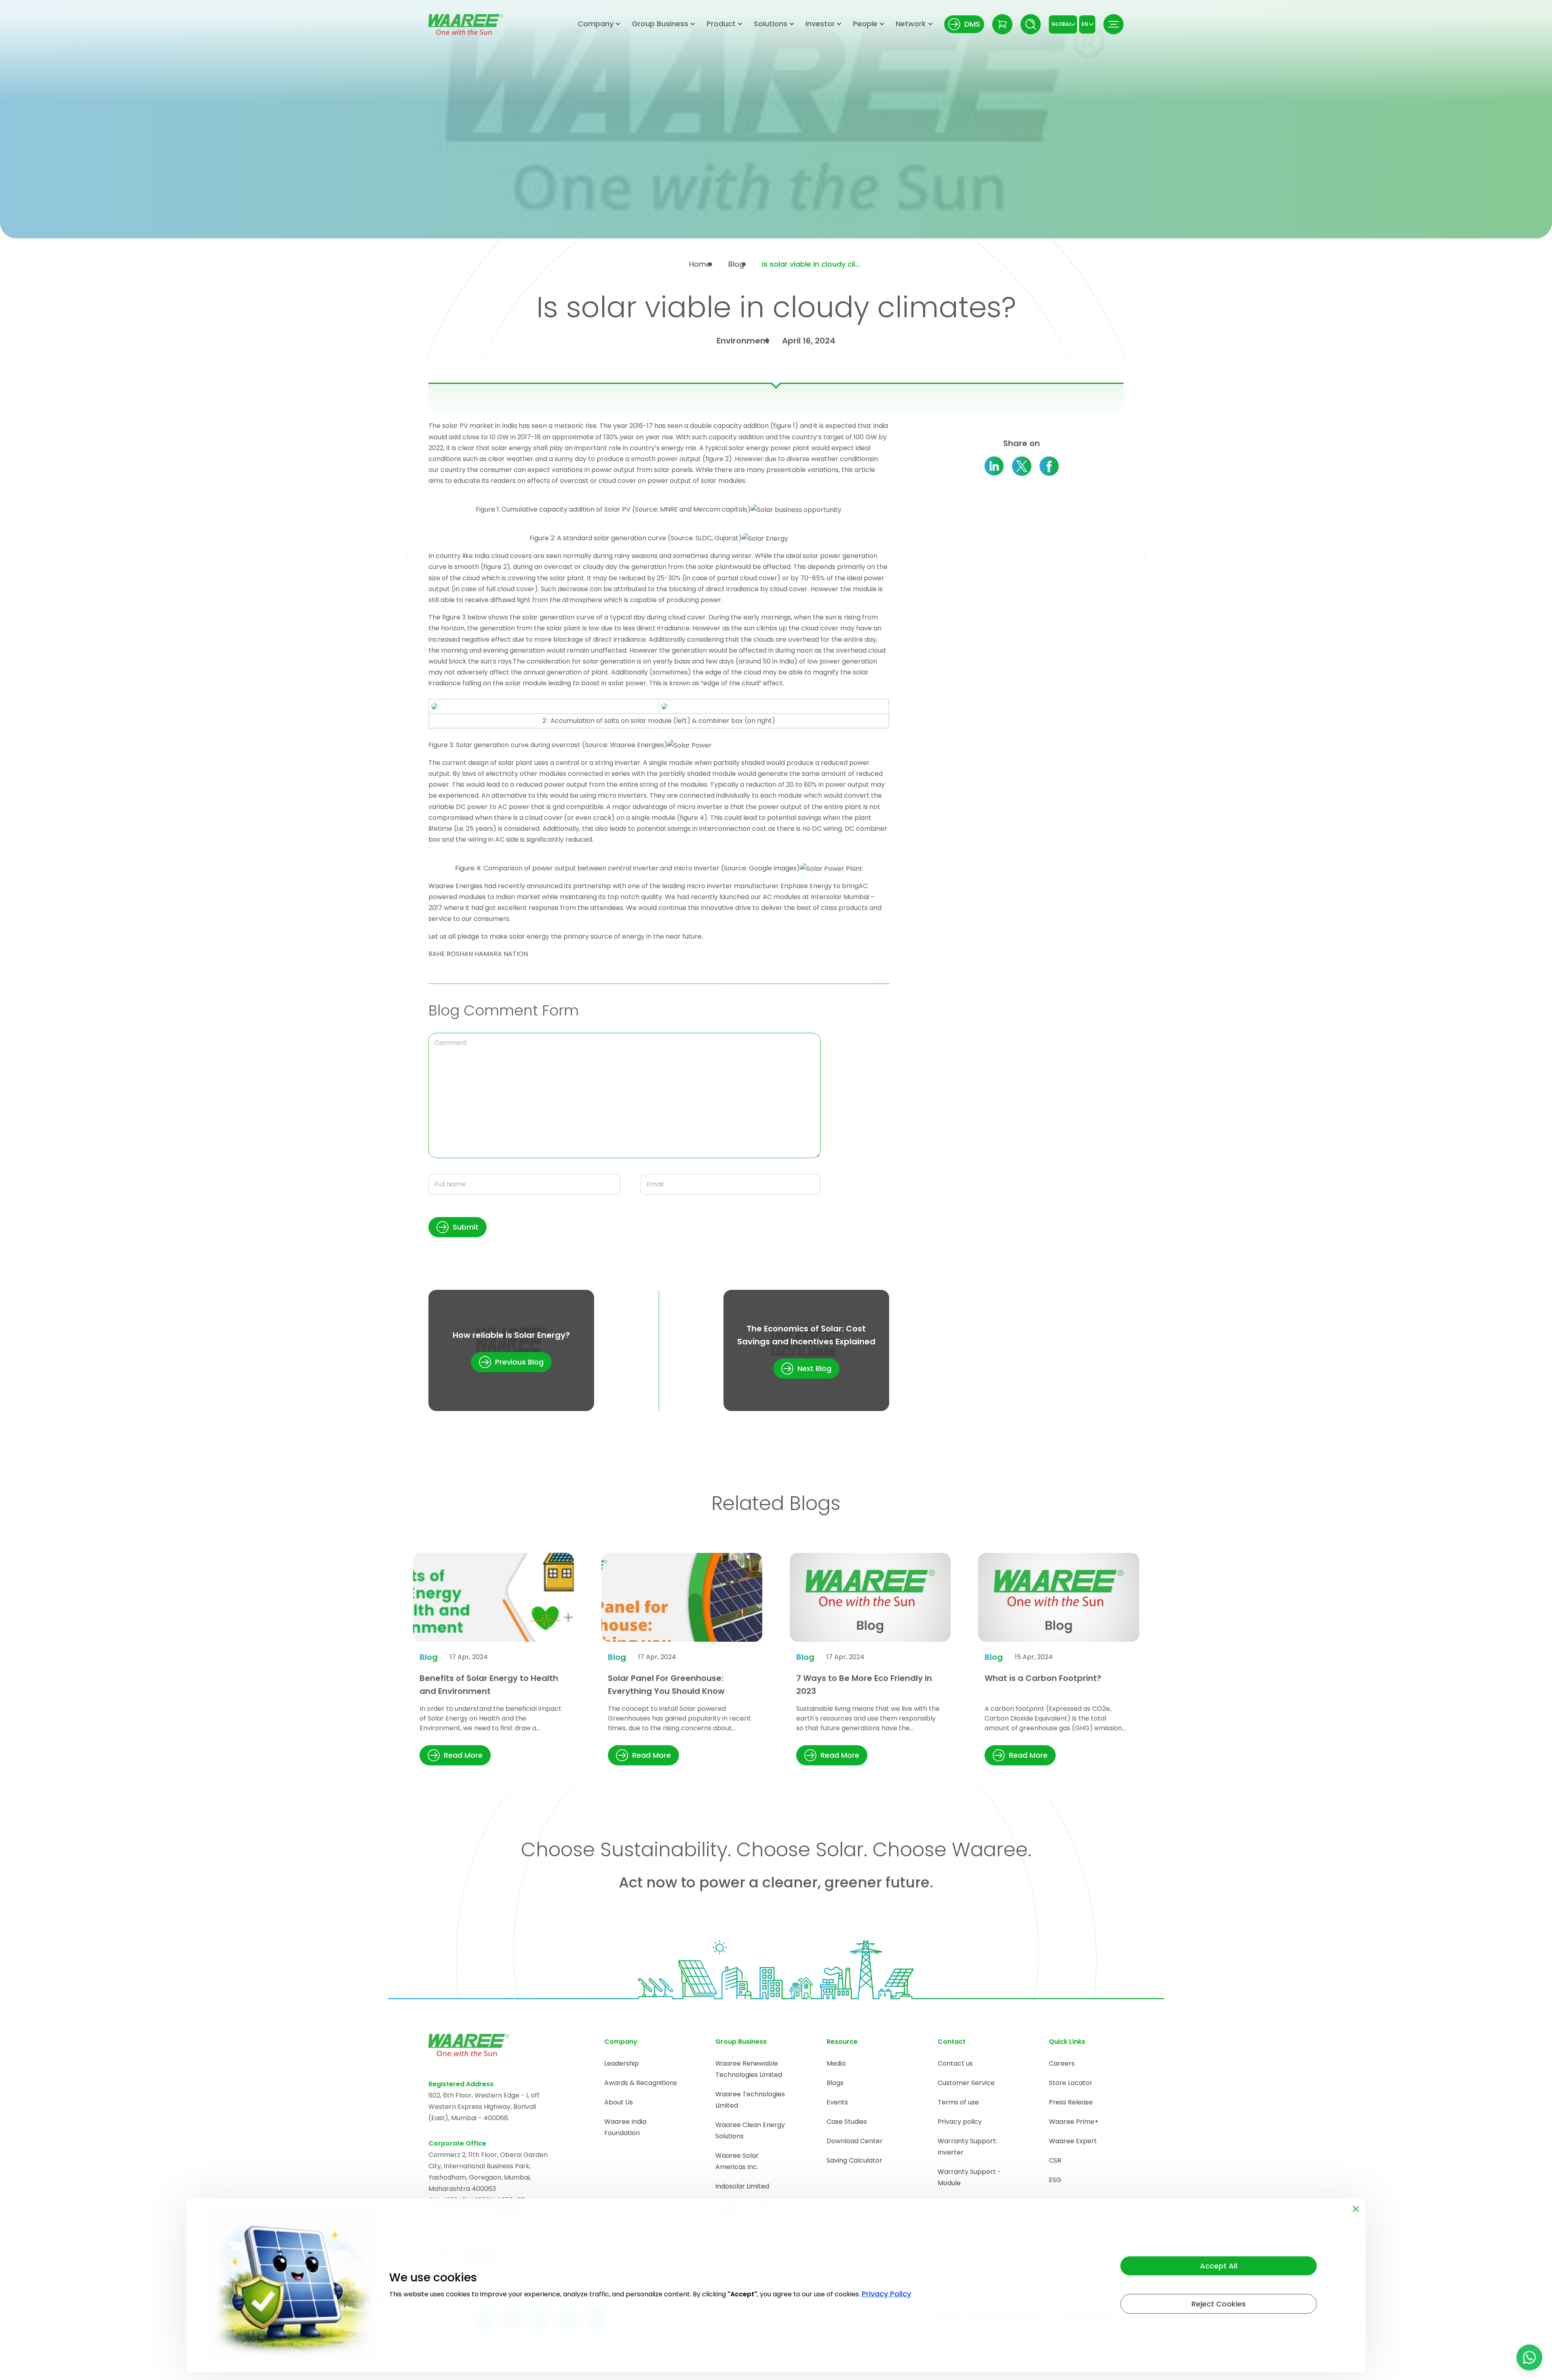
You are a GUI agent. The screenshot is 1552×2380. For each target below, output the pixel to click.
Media (836, 2063)
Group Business (660, 24)
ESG (1055, 2180)
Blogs (835, 2083)
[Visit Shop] (1002, 24)
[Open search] (1031, 24)
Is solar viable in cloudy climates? (812, 264)
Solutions (771, 24)
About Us (619, 2102)
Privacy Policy (886, 2294)
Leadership (622, 2063)
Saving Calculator (854, 2160)
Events (837, 2102)
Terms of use (958, 2102)
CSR (1055, 2160)
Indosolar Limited (742, 2186)
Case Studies (847, 2122)
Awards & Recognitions (641, 2083)
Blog (736, 264)
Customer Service (966, 2083)
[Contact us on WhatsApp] (1529, 2357)
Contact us (955, 2063)
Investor (820, 24)
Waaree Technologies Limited (750, 2100)
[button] (458, 1227)
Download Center (855, 2141)
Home (700, 264)
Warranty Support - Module (969, 2177)
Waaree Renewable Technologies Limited (749, 2069)
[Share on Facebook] (1049, 466)
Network (911, 24)
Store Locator (1071, 2083)
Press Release (1071, 2102)
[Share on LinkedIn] (994, 466)
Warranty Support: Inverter (967, 2147)
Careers (1062, 2063)
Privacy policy (960, 2122)
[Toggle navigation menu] (1113, 24)
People (865, 24)
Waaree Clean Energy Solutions (750, 2130)
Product (721, 24)
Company (596, 24)
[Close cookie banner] (1356, 2207)
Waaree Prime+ (1074, 2122)
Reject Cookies (1219, 2304)
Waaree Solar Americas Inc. (737, 2161)
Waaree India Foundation (625, 2127)
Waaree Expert (1073, 2141)
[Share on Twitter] (1022, 466)
